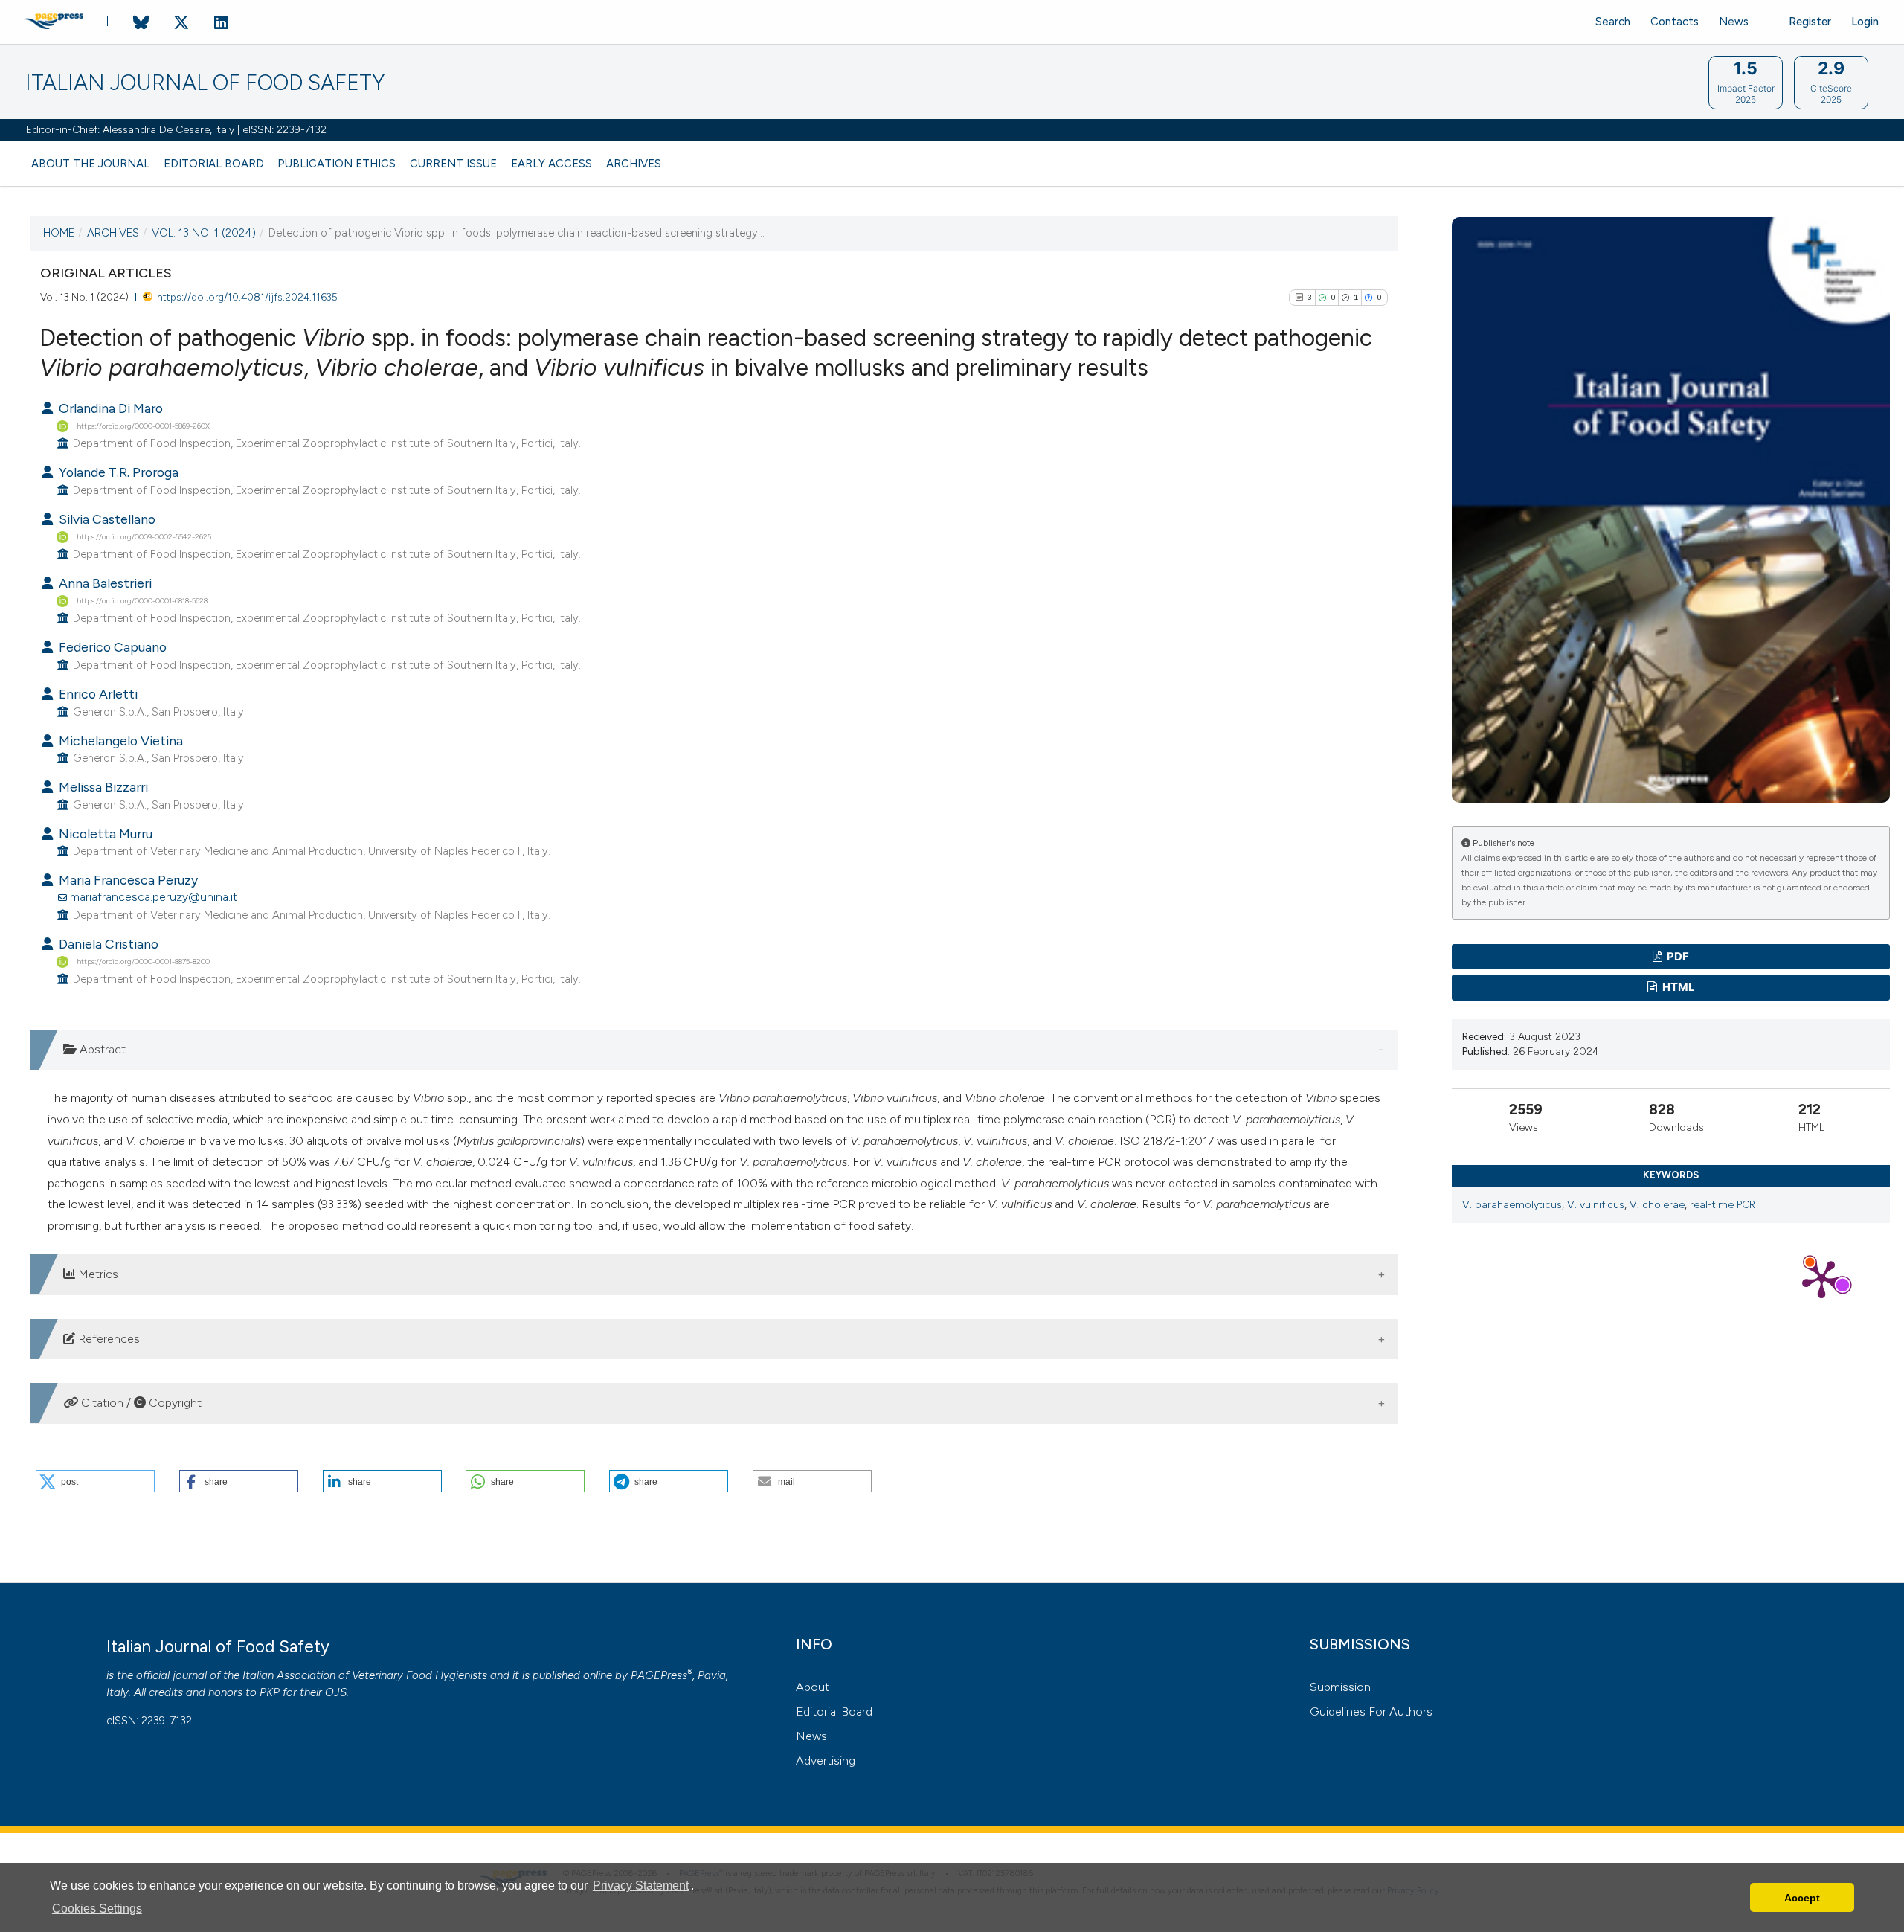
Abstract (101, 1049)
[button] (95, 1481)
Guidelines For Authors (1371, 1711)
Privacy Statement (641, 1886)
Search (1613, 22)
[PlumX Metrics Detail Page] (1821, 1278)
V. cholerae (1657, 1205)
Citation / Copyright (140, 1403)
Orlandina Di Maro (109, 408)
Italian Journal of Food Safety (205, 83)
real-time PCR (1723, 1205)
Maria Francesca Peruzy (127, 880)
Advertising (826, 1761)
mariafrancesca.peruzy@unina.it (154, 897)
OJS (336, 1692)
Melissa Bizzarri (102, 787)
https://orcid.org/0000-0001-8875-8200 (143, 962)
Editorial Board (214, 164)
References (107, 1339)
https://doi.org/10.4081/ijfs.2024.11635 (247, 297)
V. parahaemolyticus (1512, 1205)
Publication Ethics (337, 164)
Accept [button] (1802, 1898)
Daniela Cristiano (107, 944)
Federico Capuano (111, 647)
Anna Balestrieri (104, 583)
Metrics (97, 1274)
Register (1810, 22)
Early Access (551, 164)
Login (1865, 22)
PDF (1677, 957)
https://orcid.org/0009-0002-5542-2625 (144, 536)
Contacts (1675, 22)
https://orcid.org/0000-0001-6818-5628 (142, 601)
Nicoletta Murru (104, 834)
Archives (634, 164)
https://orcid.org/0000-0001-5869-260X (143, 426)
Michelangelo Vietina (119, 741)
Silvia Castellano (106, 519)
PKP (270, 1692)
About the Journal (90, 164)
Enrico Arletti (97, 694)
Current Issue (453, 164)
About (813, 1687)
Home (59, 233)
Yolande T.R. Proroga (117, 472)
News (1734, 22)
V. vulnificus (1596, 1205)
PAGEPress (659, 1675)
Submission (1340, 1687)
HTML (1677, 987)
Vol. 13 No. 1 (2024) (204, 233)
